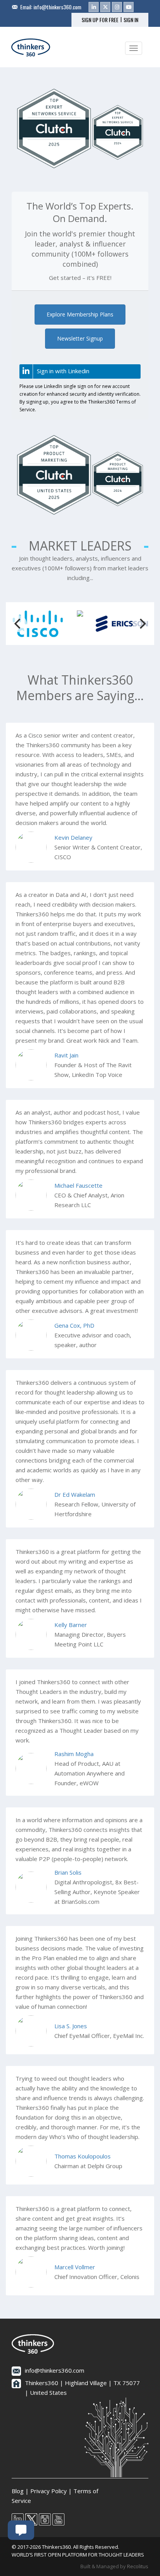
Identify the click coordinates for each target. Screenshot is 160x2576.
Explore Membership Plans (80, 314)
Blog (18, 2491)
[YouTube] (129, 7)
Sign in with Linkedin (63, 371)
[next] (142, 624)
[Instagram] (117, 7)
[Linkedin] (94, 7)
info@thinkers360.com (57, 7)
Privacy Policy (49, 2491)
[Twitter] (105, 7)
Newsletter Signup (80, 338)
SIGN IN (131, 20)
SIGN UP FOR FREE (100, 20)
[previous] (18, 624)
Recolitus (138, 2566)
